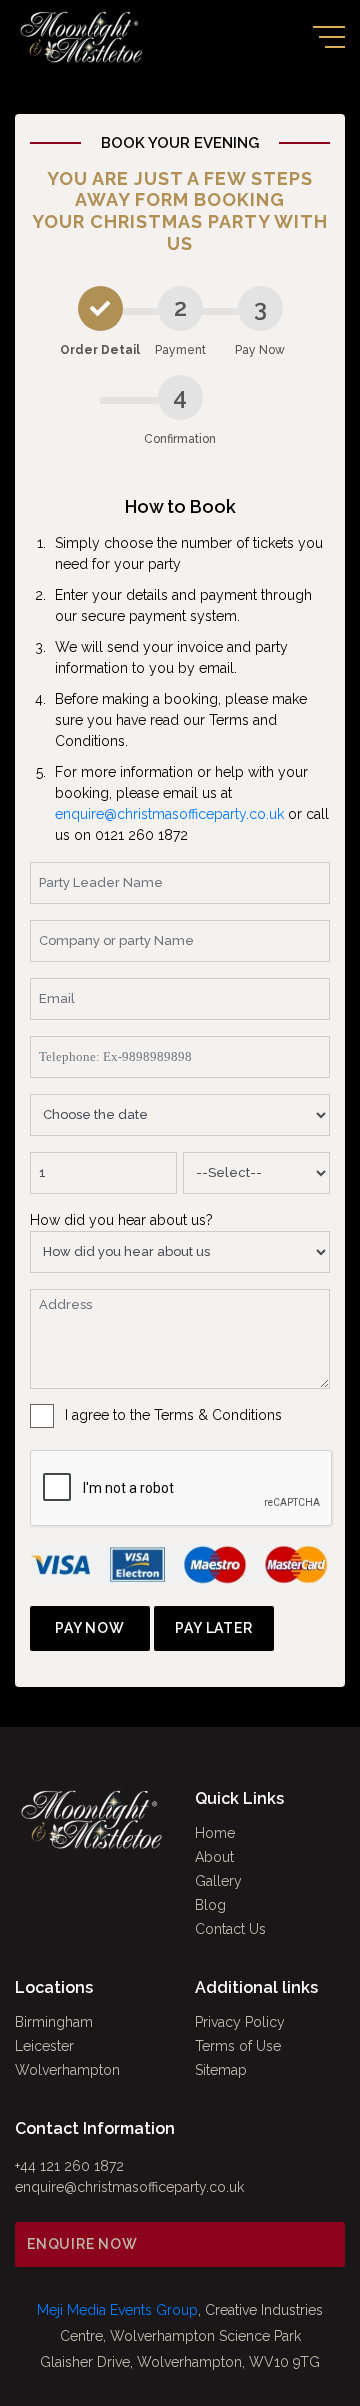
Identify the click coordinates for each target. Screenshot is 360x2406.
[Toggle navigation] (329, 37)
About (214, 1857)
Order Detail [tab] (100, 350)
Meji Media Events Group (117, 2310)
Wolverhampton (67, 2070)
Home (215, 1833)
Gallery (218, 1881)
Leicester (44, 2046)
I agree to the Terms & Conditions (173, 1415)
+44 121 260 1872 (69, 2166)
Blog (210, 1905)
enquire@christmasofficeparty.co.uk (169, 814)
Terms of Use (238, 2046)
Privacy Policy (240, 2022)
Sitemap (221, 2070)
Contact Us (230, 1929)
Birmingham (54, 2022)
